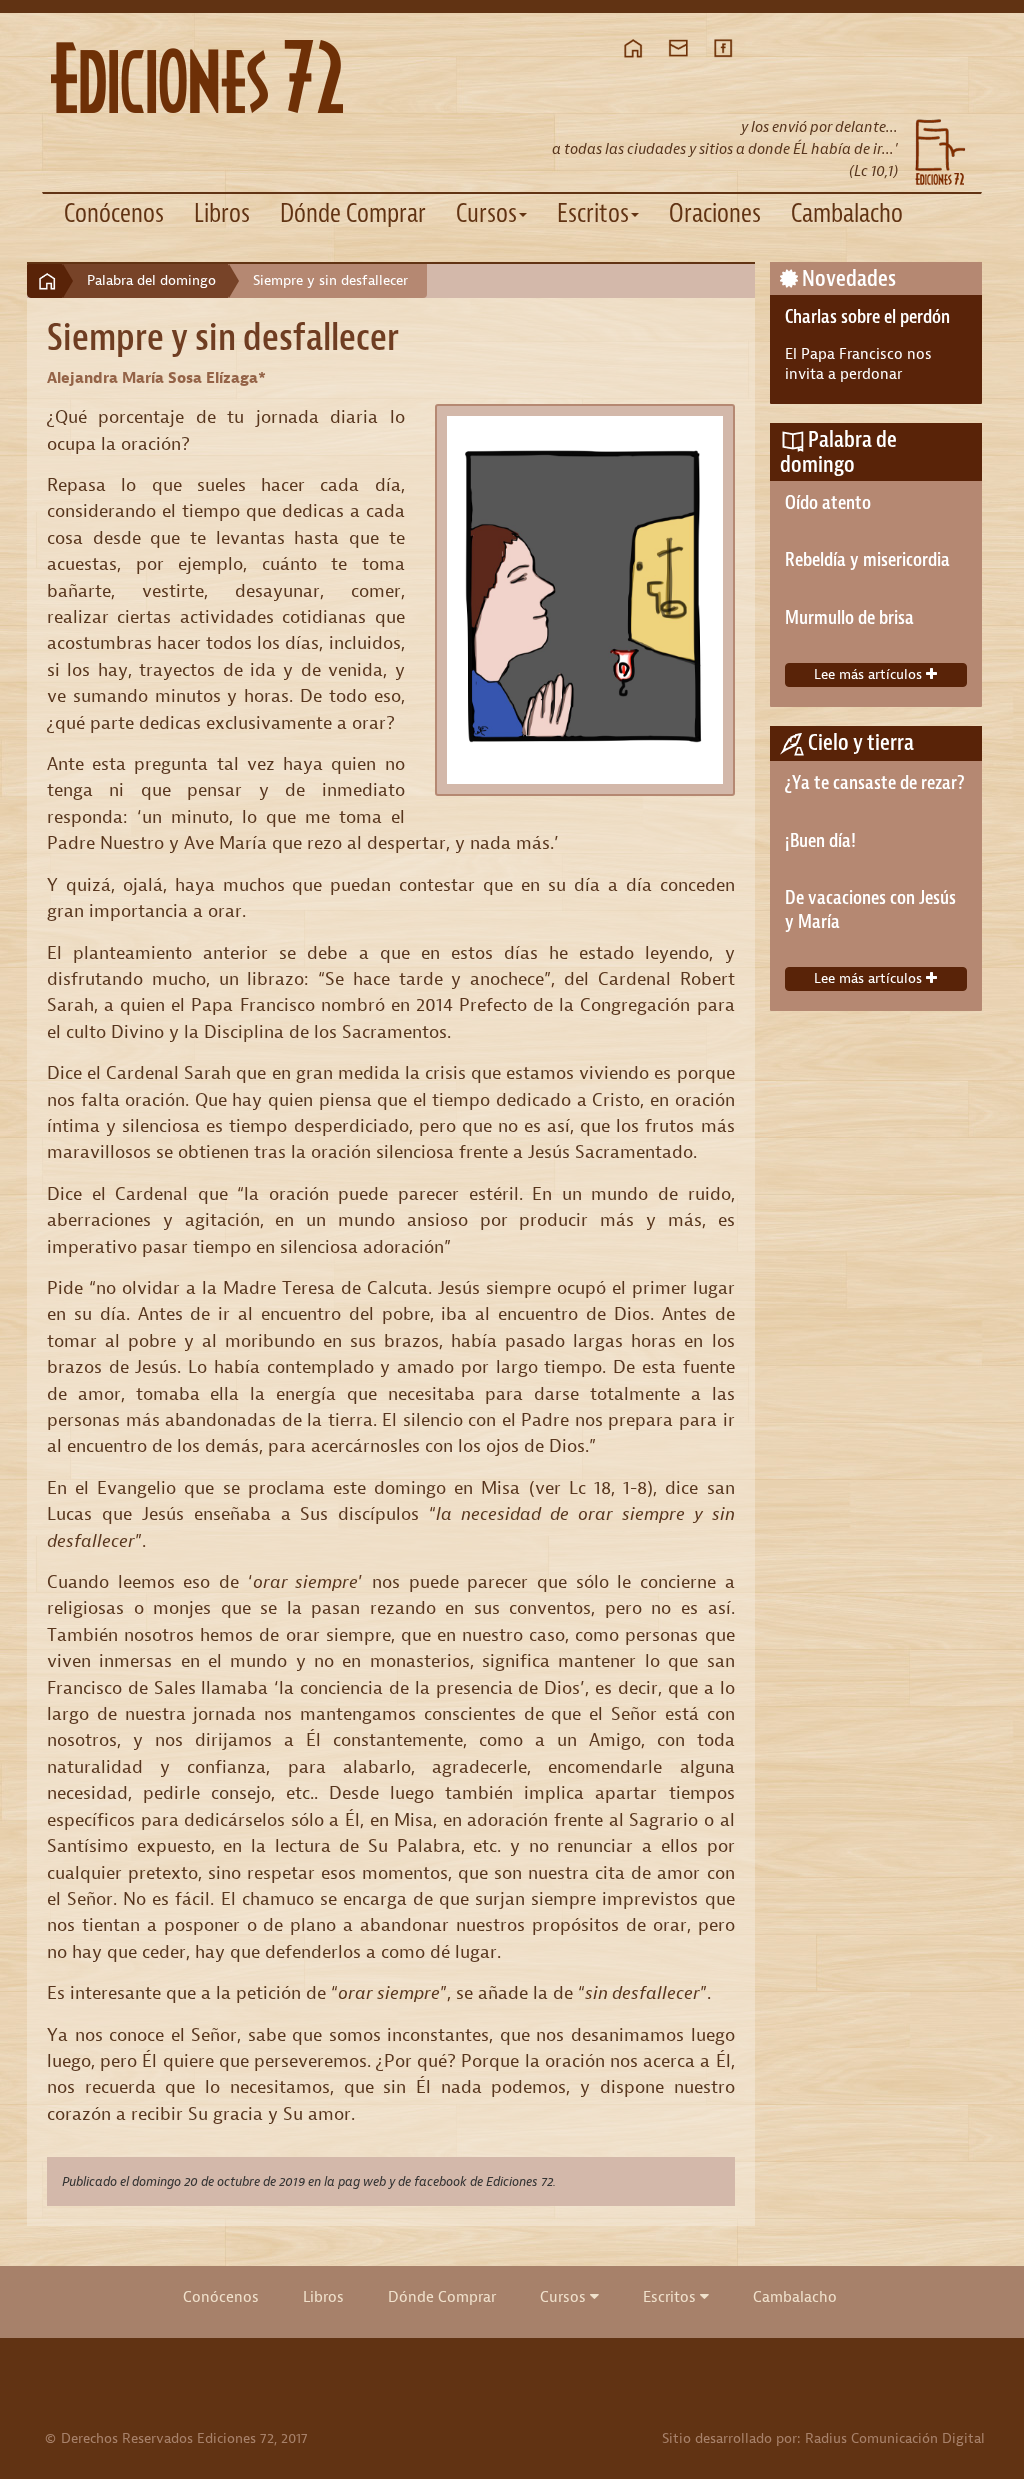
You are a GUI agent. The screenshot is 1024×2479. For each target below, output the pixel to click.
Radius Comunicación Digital (895, 2438)
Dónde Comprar (353, 213)
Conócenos (114, 213)
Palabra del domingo (151, 280)
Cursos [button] (486, 213)
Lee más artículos (870, 674)
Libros (222, 213)
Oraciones (715, 213)
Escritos (671, 2297)
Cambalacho (847, 213)
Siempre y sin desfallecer (330, 280)
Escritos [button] (593, 213)
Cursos (565, 2297)
